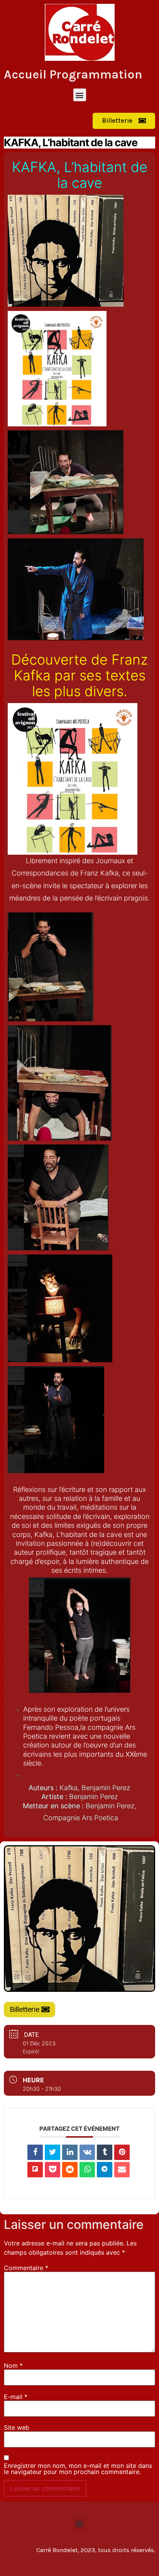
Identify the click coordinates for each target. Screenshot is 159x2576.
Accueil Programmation (73, 74)
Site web (17, 2427)
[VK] (87, 2152)
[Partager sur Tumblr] (105, 2152)
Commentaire (26, 2268)
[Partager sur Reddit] (70, 2170)
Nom (13, 2366)
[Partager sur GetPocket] (52, 2170)
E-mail (16, 2397)
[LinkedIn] (70, 2152)
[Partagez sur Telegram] (105, 2170)
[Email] (122, 2170)
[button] (80, 95)
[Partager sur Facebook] (35, 2152)
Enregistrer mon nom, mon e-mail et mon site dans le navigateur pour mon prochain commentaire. (78, 2469)
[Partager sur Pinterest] (122, 2152)
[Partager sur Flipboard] (35, 2170)
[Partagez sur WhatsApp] (87, 2170)
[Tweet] (52, 2152)
